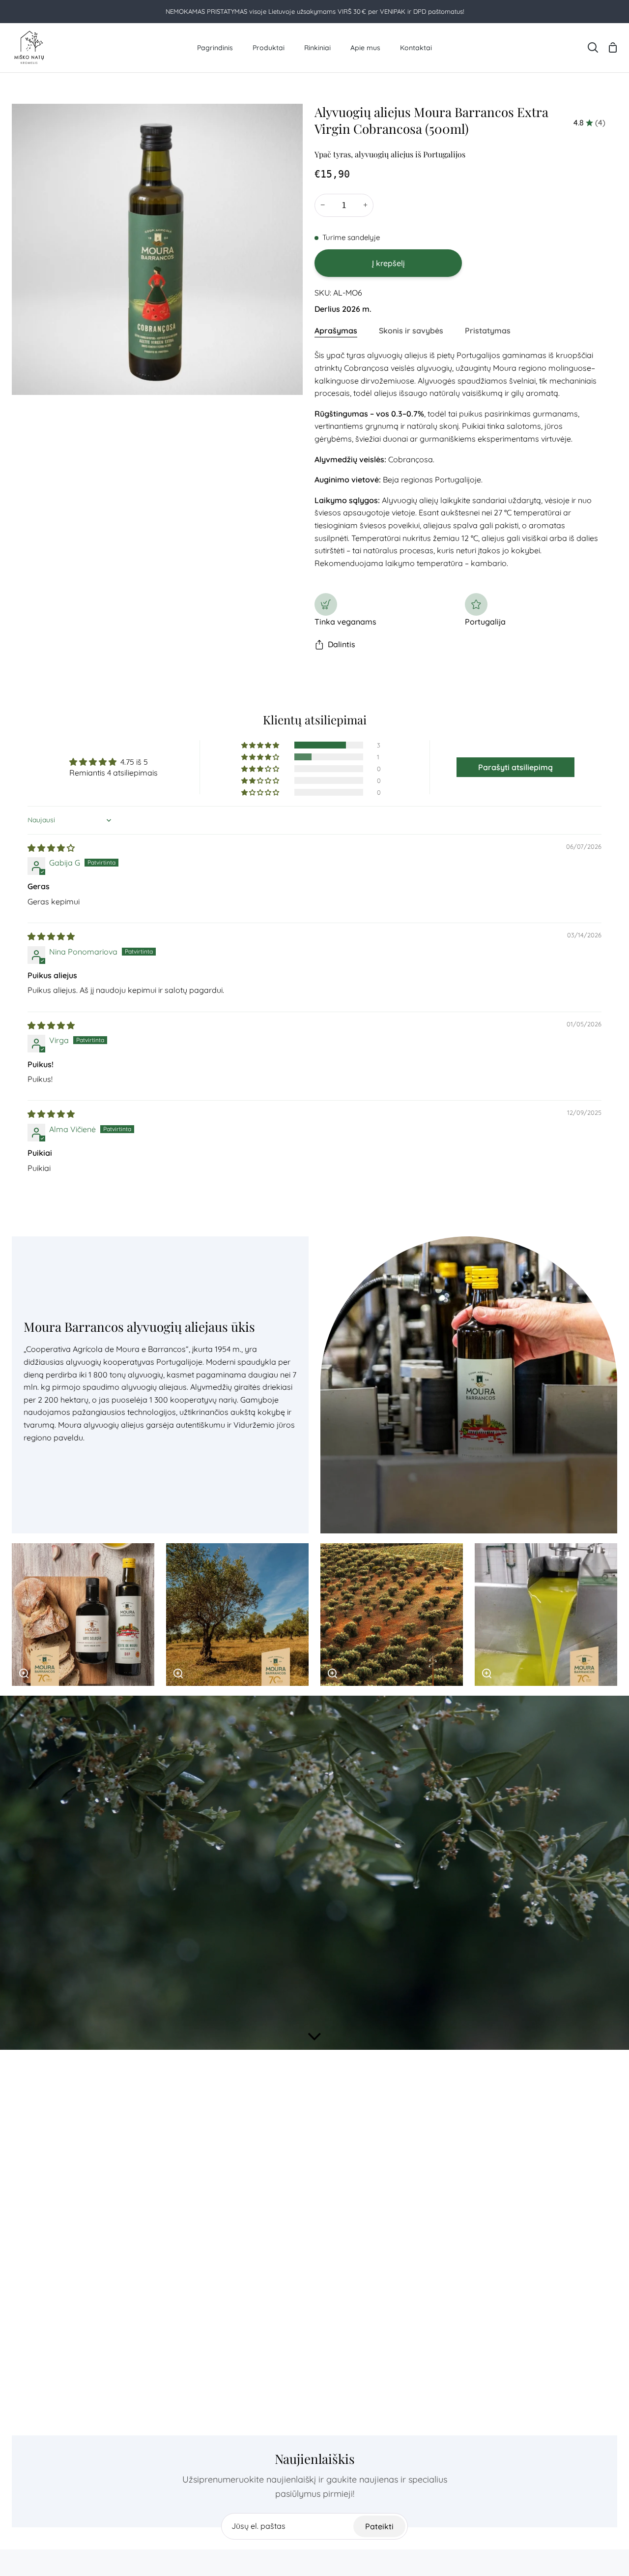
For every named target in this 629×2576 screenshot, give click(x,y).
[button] (261, 745)
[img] (51, 848)
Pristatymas (488, 330)
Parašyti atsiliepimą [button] (515, 767)
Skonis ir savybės (411, 330)
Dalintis (342, 644)
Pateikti (379, 2526)
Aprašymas (336, 330)
